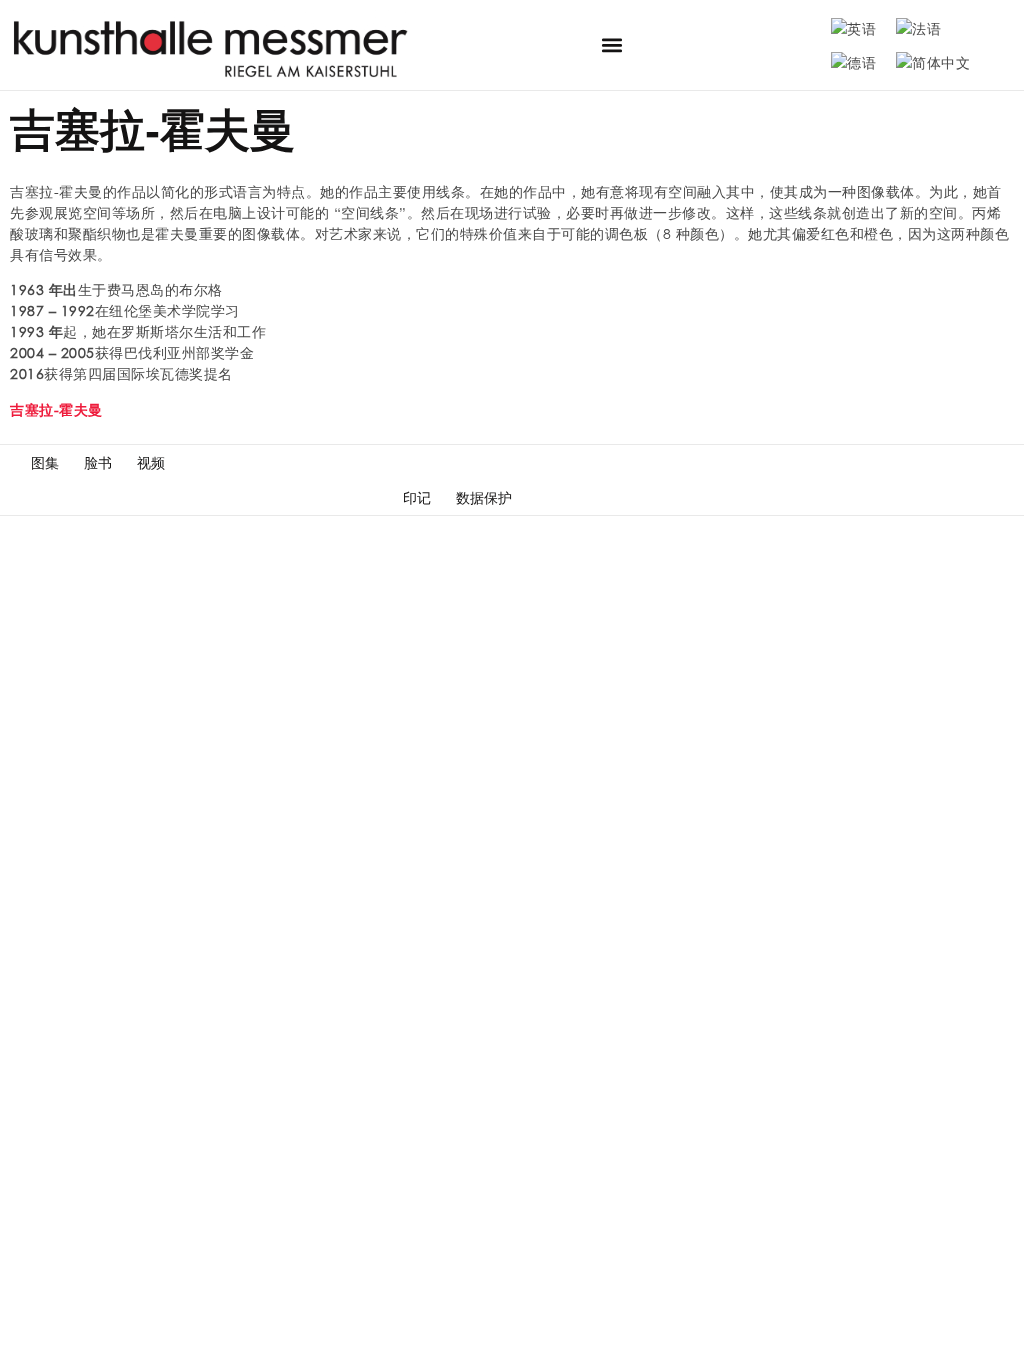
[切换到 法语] (918, 28)
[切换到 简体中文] (933, 62)
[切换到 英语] (853, 28)
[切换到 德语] (853, 62)
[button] (612, 45)
